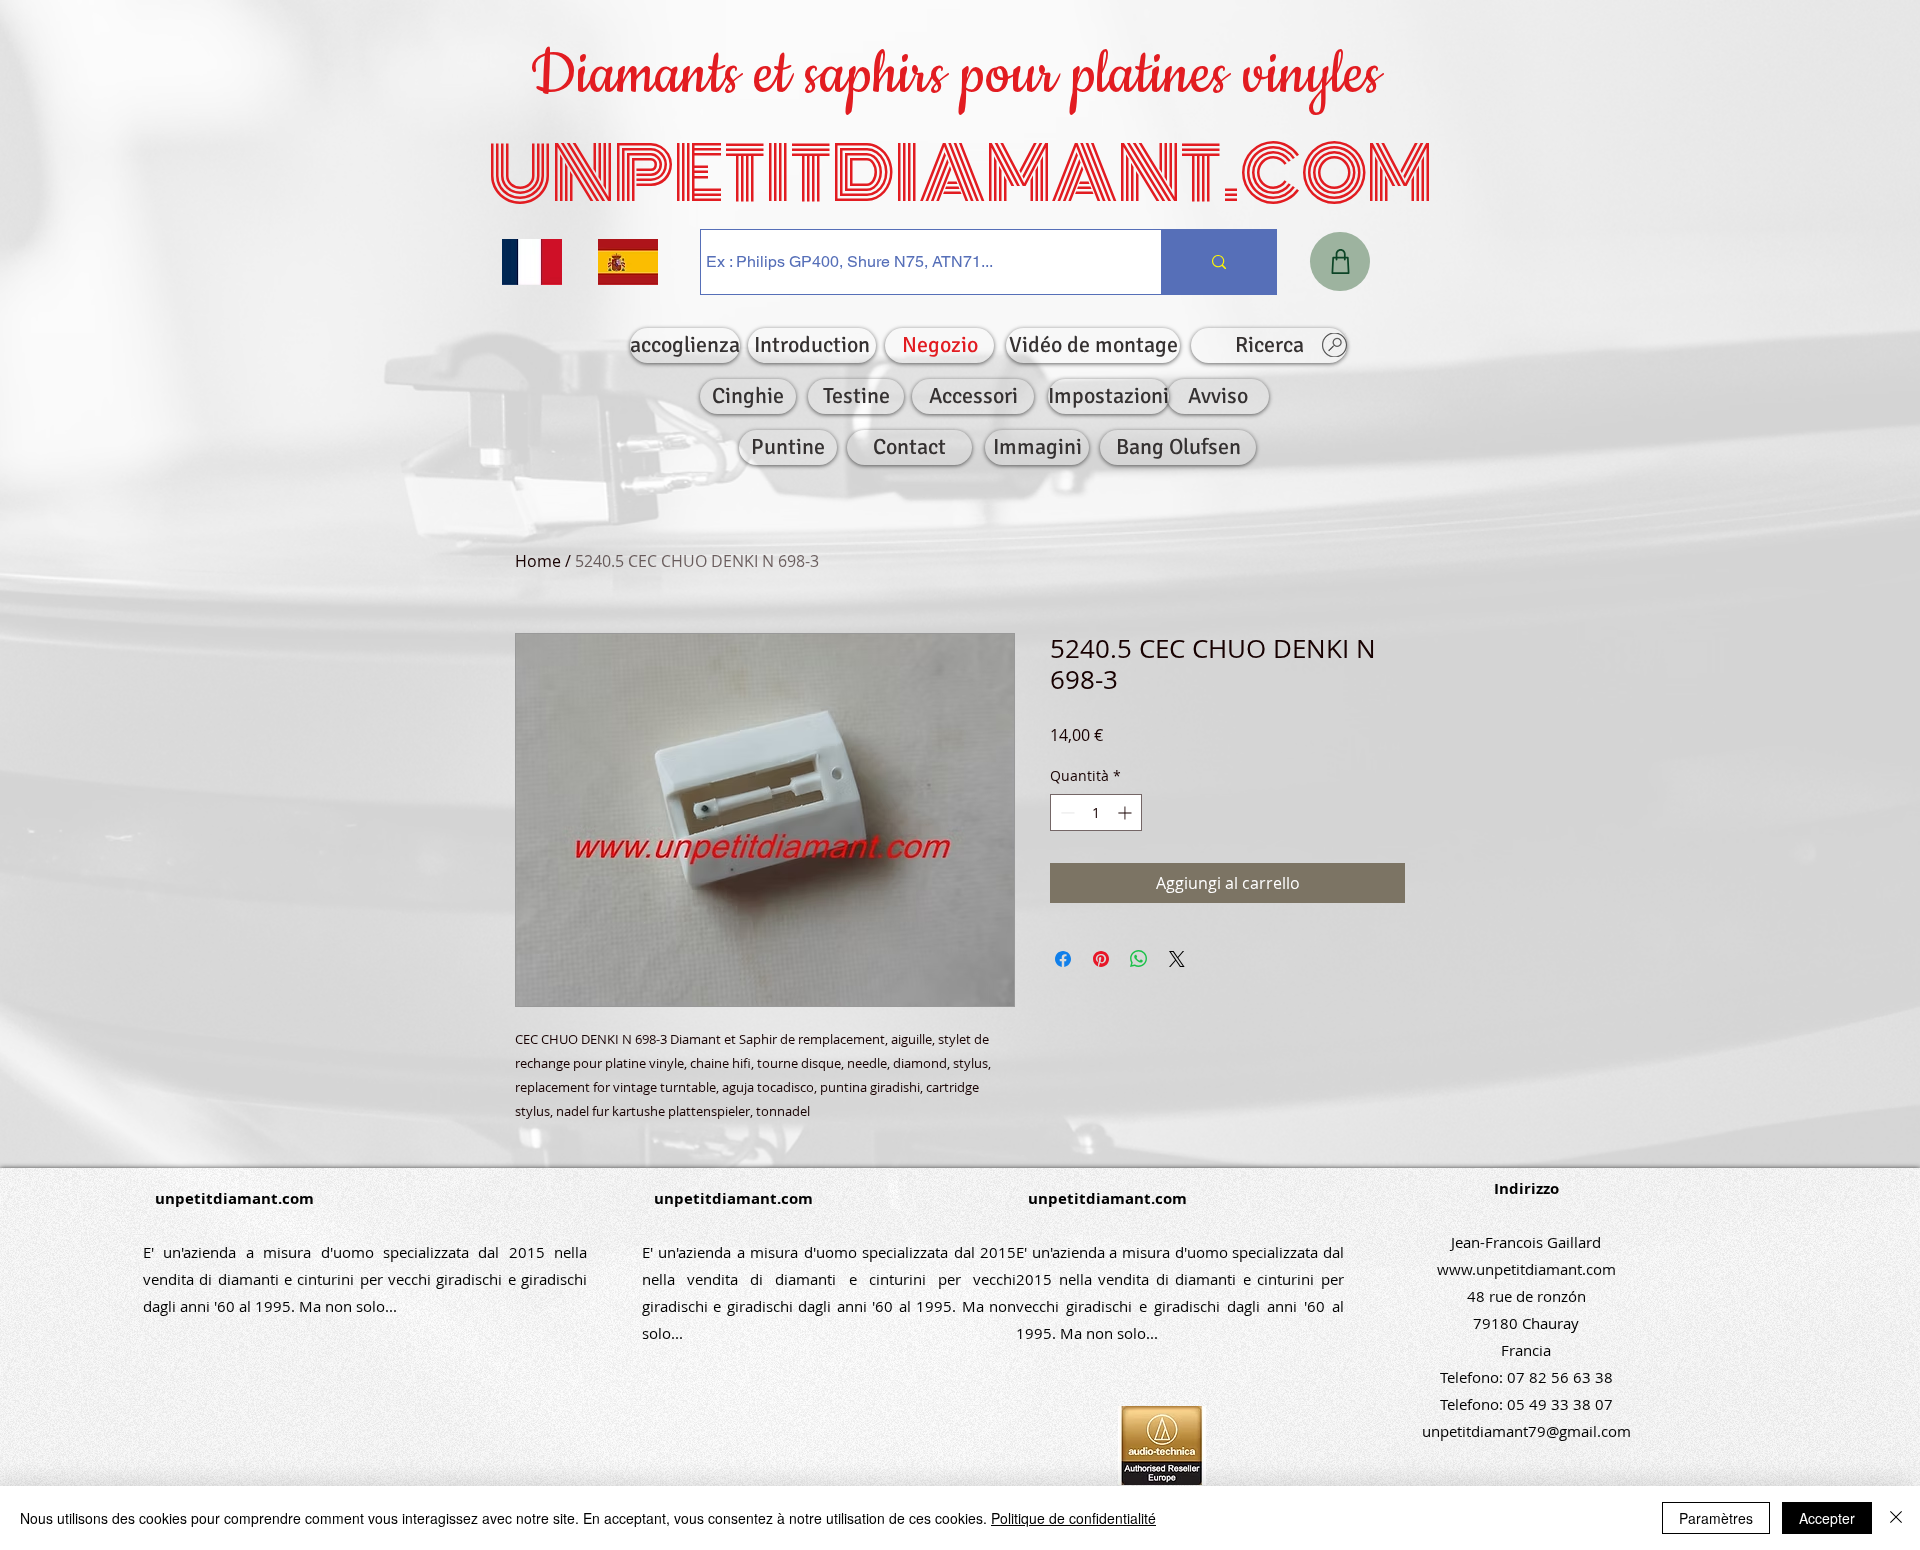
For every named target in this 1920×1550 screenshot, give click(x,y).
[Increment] (1126, 812)
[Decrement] (1065, 812)
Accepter (1827, 1518)
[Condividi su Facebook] (1063, 959)
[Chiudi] (1896, 1518)
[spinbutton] (1096, 812)
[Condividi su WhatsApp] (1139, 959)
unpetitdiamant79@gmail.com (1526, 1431)
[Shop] (1340, 261)
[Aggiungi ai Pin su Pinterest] (1101, 959)
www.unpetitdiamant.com (1526, 1269)
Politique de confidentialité (1073, 1518)
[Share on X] (1177, 959)
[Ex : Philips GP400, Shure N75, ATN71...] (1218, 262)
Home (538, 561)
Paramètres (1716, 1518)
